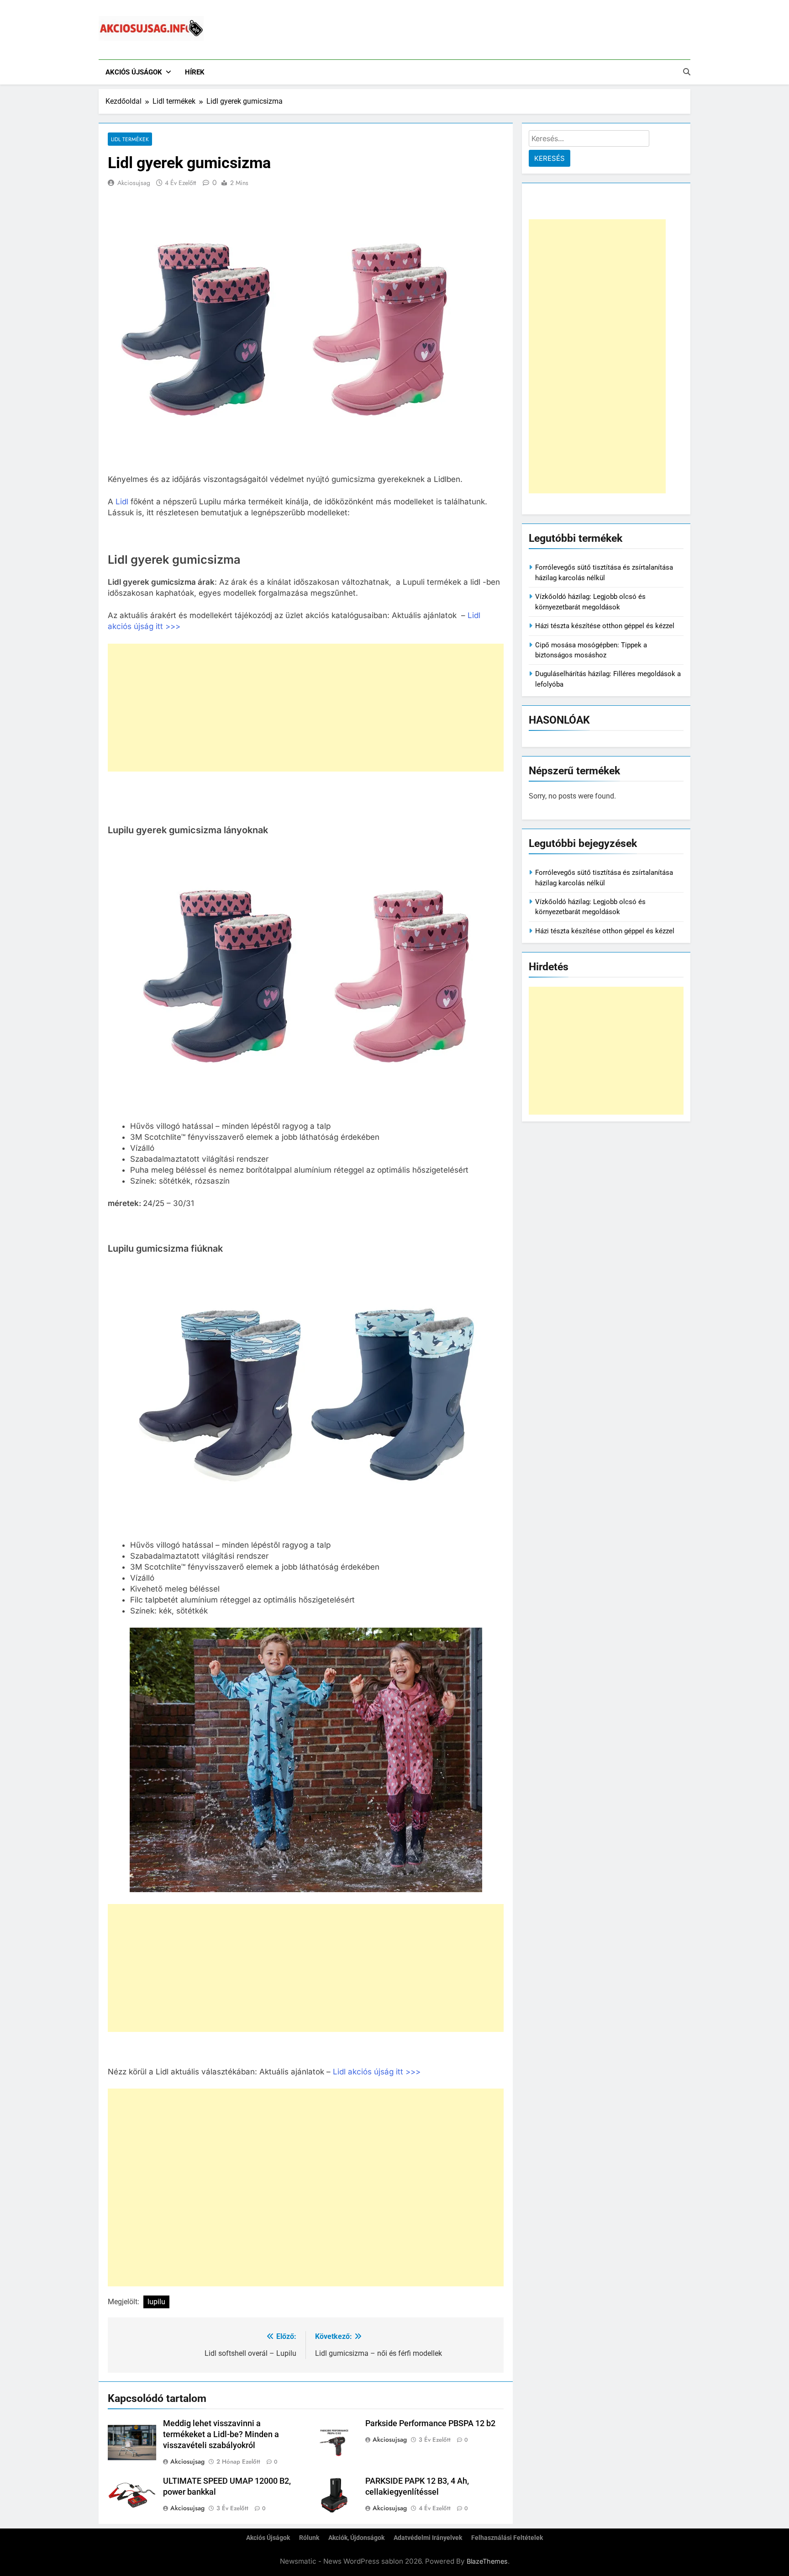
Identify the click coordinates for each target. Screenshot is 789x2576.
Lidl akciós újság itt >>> (377, 2072)
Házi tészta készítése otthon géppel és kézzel (605, 626)
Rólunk (309, 2538)
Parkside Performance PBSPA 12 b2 (430, 2423)
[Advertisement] (306, 708)
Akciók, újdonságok (356, 2538)
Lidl (122, 502)
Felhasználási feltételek (507, 2538)
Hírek (195, 72)
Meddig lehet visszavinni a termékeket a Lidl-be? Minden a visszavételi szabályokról (221, 2434)
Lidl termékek (130, 139)
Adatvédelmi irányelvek (428, 2538)
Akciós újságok (134, 72)
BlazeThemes (487, 2561)
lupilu (156, 2302)
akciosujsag (134, 183)
